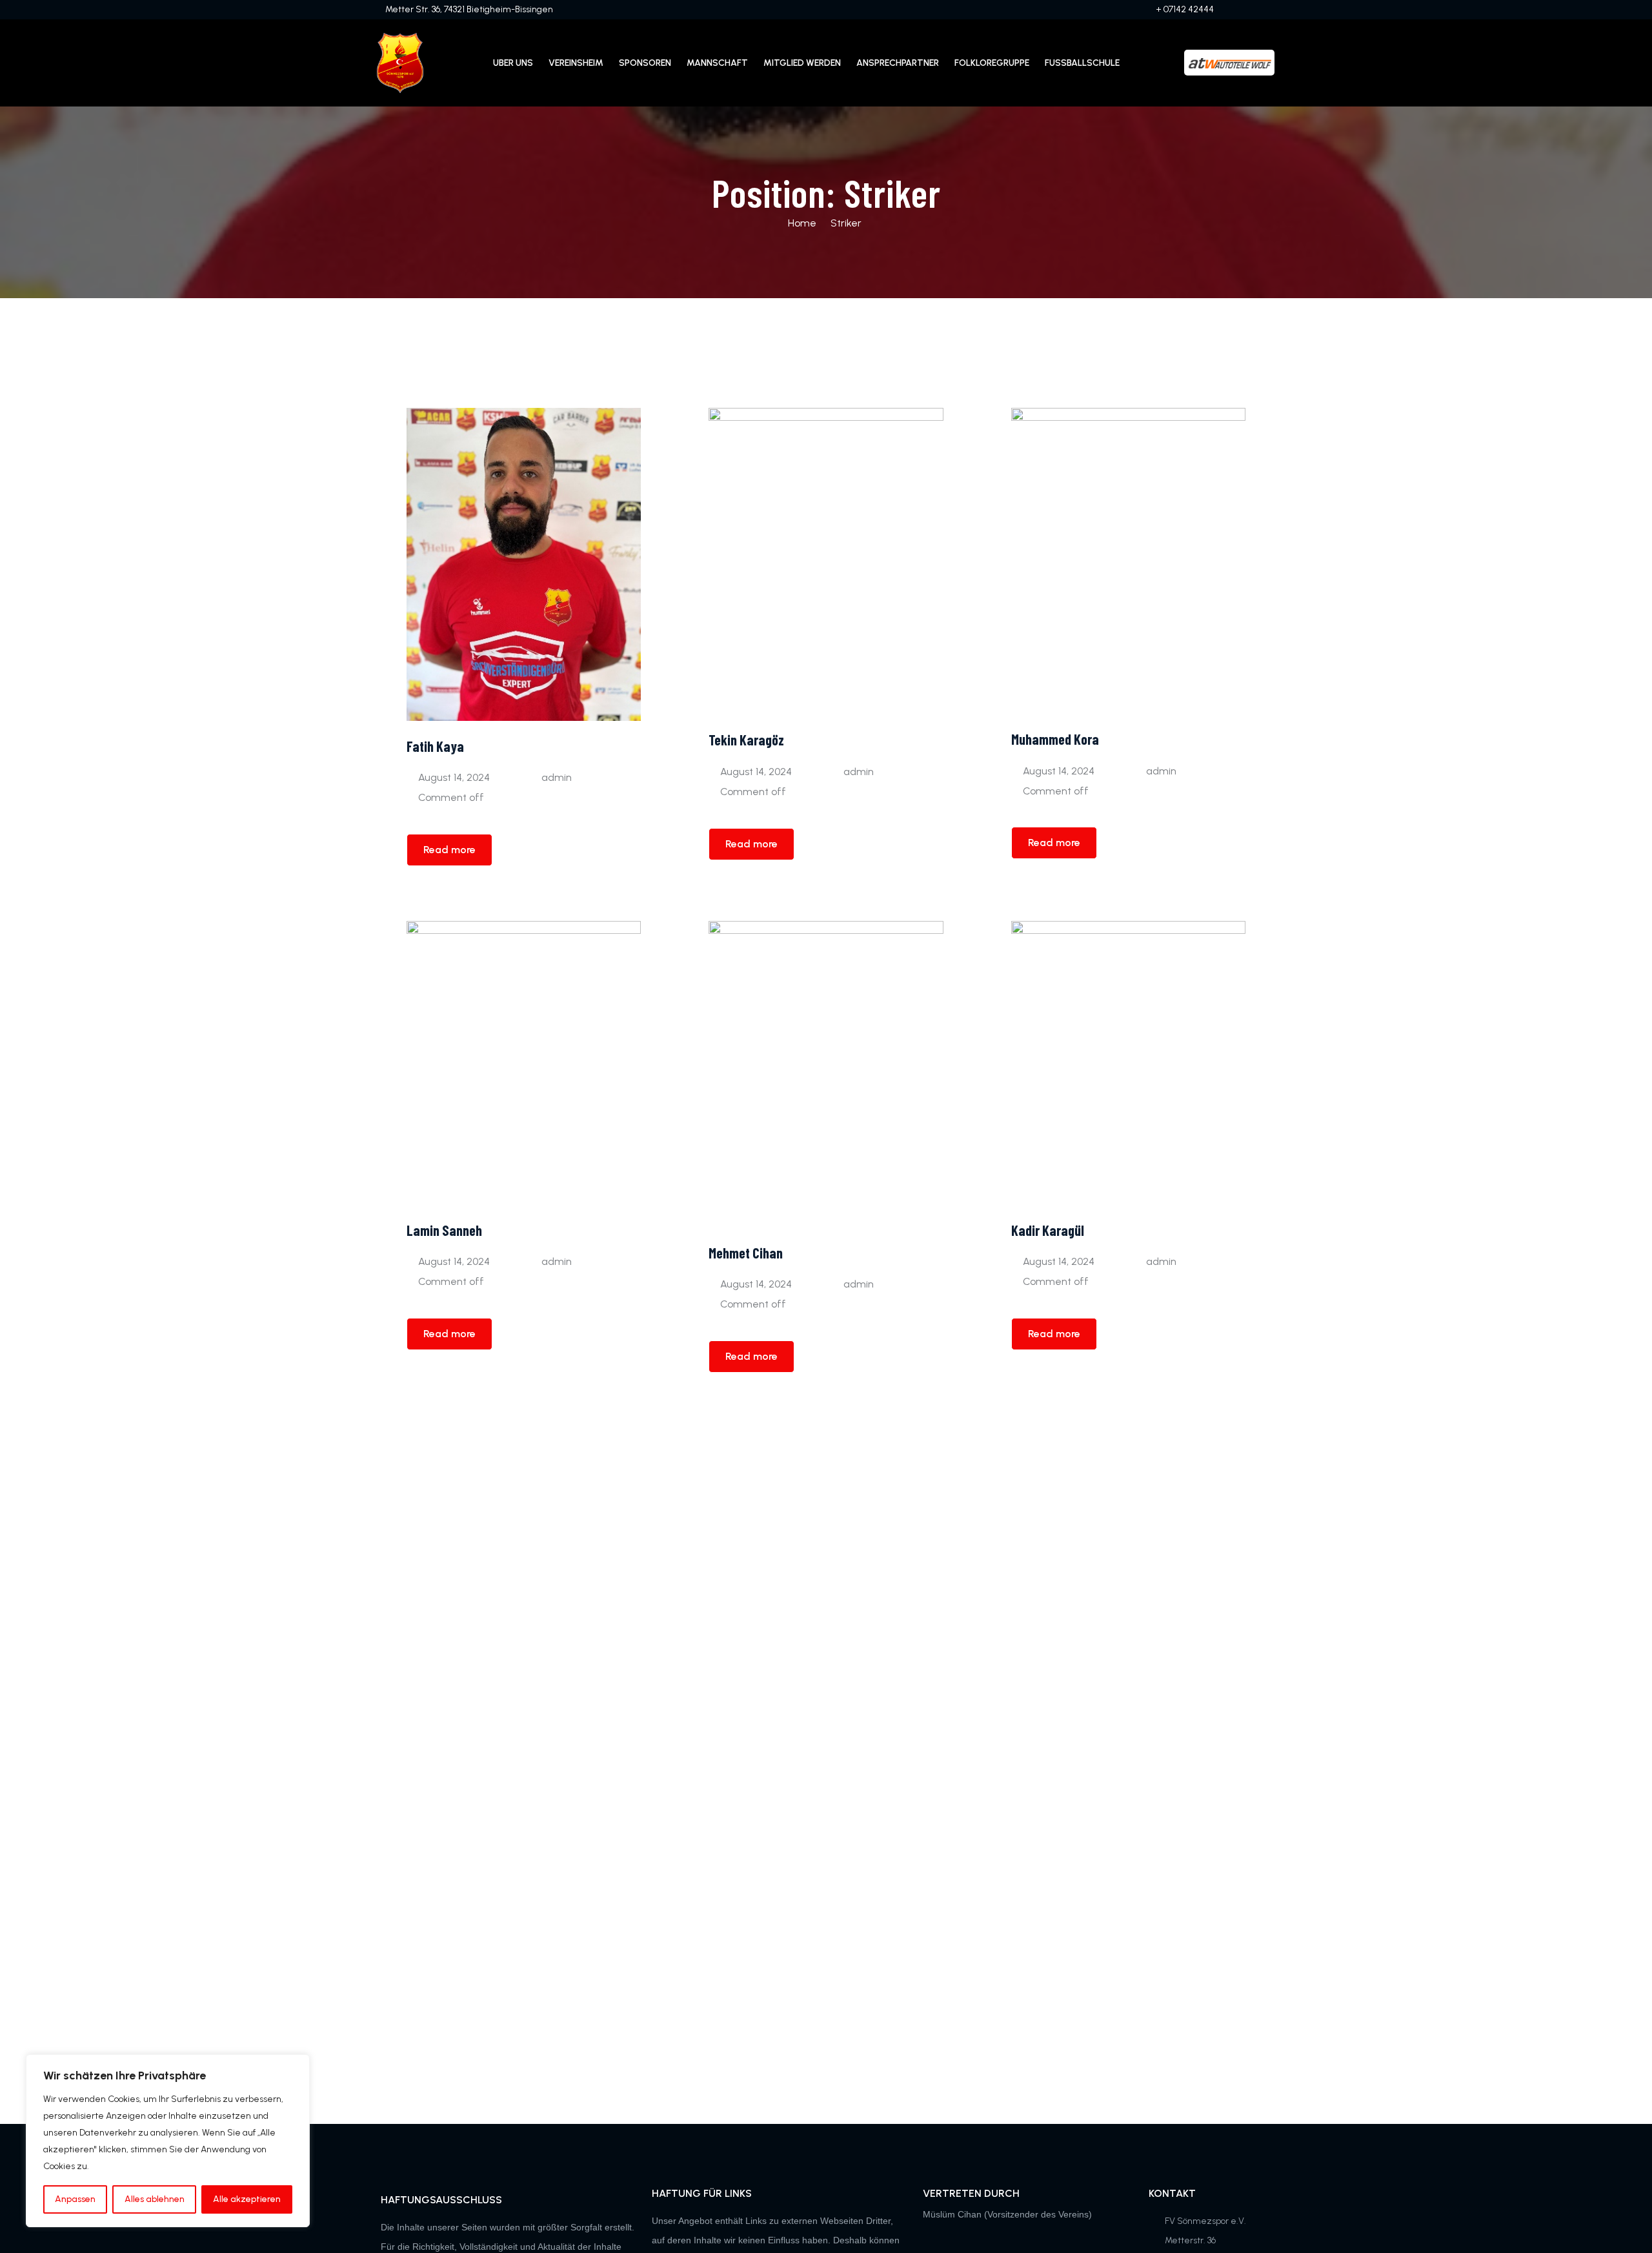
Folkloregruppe (992, 63)
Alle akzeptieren (247, 2199)
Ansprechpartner (898, 63)
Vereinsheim (576, 63)
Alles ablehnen (155, 2199)
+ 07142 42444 (1185, 9)
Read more (449, 850)
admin (557, 777)
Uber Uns (513, 63)
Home (802, 223)
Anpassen (75, 2199)
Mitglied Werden (802, 63)
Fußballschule (1082, 63)
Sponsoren (645, 63)
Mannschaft (717, 63)
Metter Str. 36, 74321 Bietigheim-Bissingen (469, 9)
